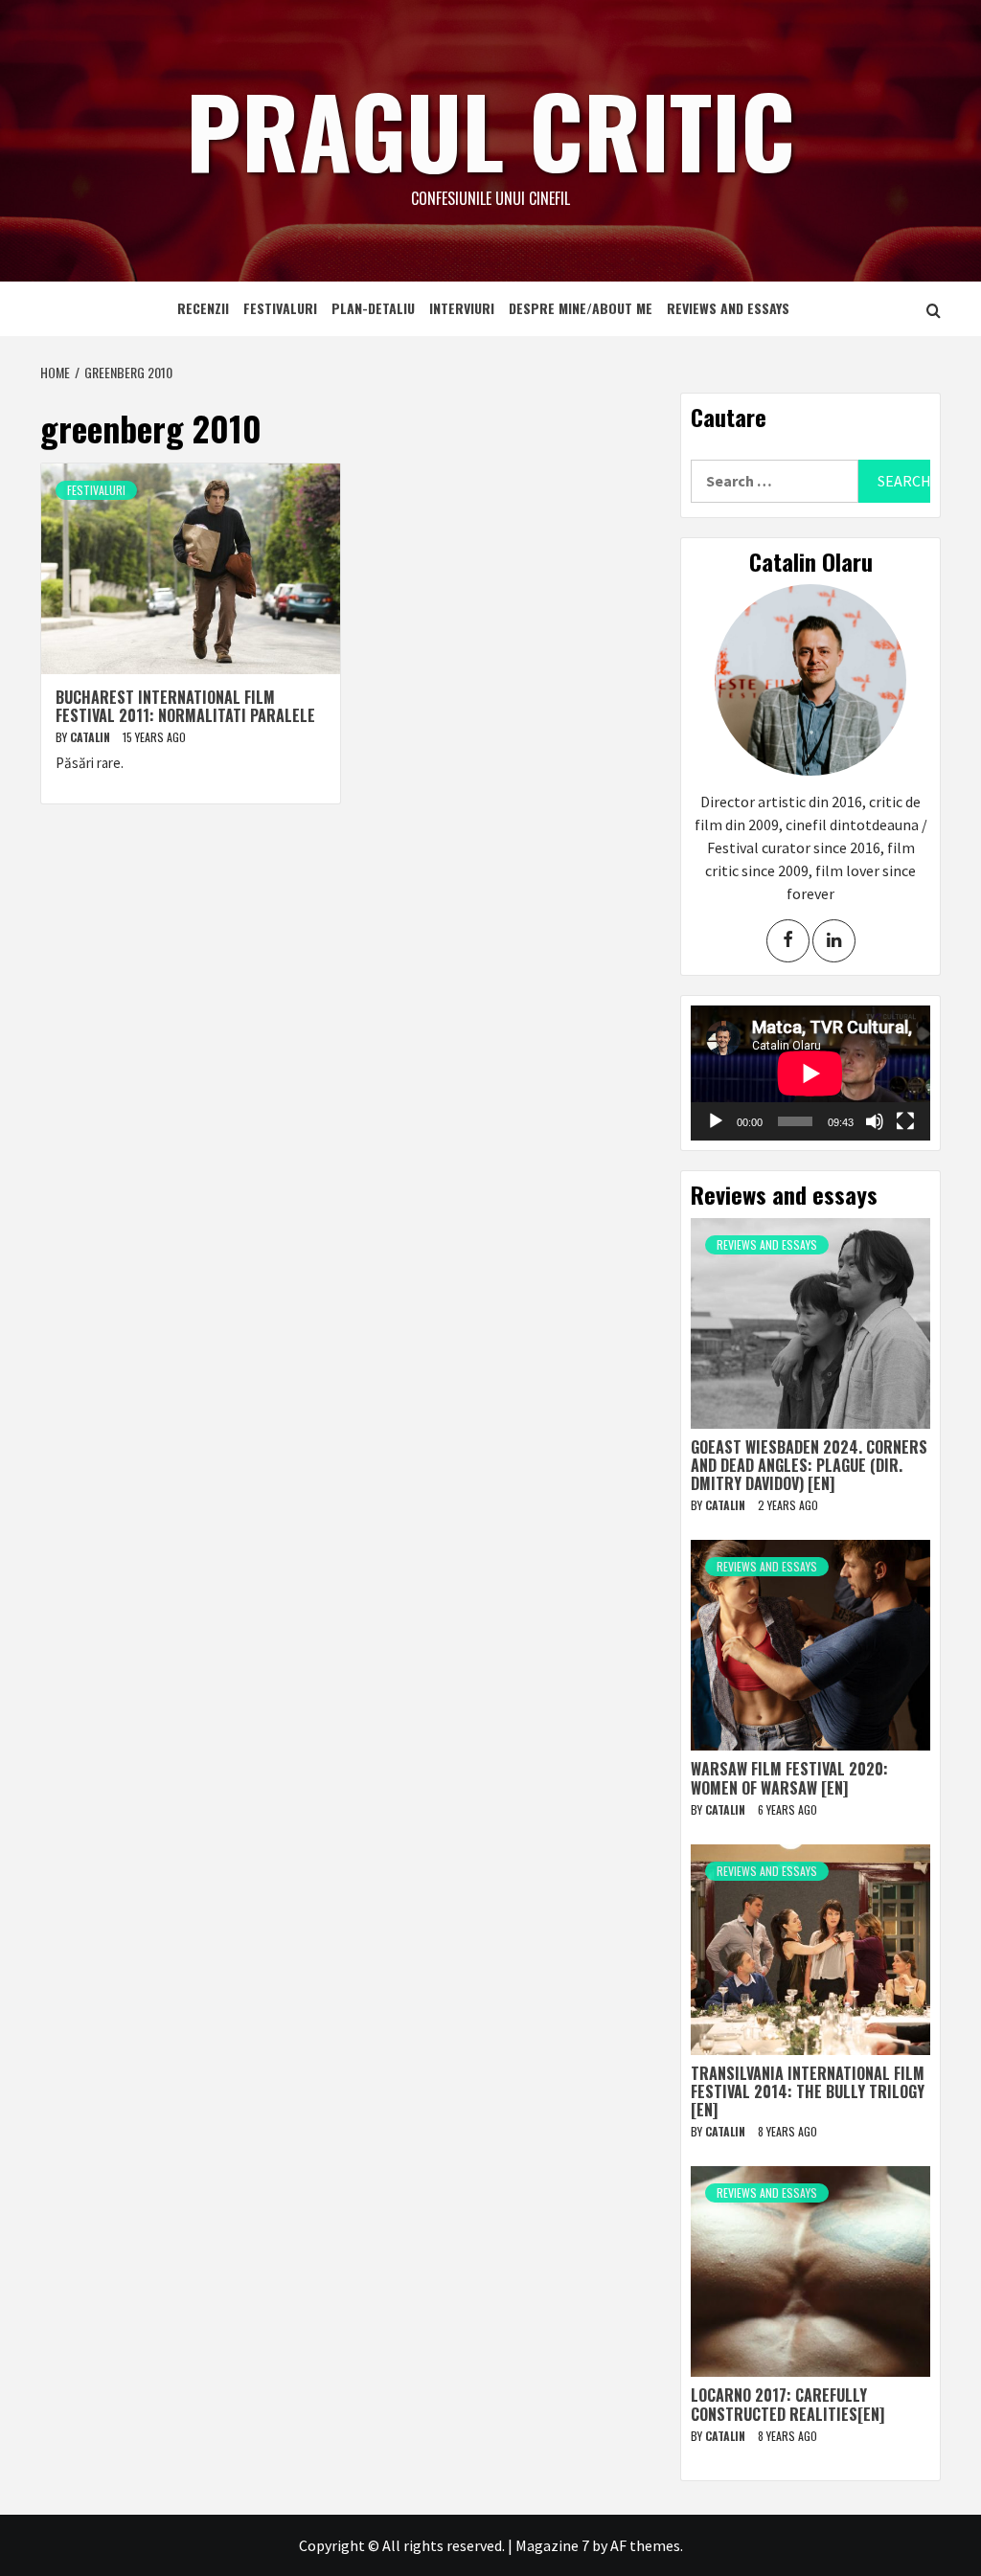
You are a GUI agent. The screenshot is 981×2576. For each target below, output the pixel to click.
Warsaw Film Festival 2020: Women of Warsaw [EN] (789, 1778)
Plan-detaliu (373, 308)
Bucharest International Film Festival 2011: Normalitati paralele (185, 706)
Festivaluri (280, 308)
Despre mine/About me (581, 308)
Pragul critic (490, 129)
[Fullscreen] (905, 1121)
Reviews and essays (728, 308)
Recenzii (203, 308)
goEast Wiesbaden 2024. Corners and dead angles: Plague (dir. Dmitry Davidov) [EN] (809, 1465)
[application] (810, 1073)
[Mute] (875, 1121)
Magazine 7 (552, 2545)
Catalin (91, 737)
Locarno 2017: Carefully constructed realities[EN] (787, 2404)
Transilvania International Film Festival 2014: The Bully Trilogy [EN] (808, 2091)
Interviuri (462, 308)
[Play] (716, 1121)
